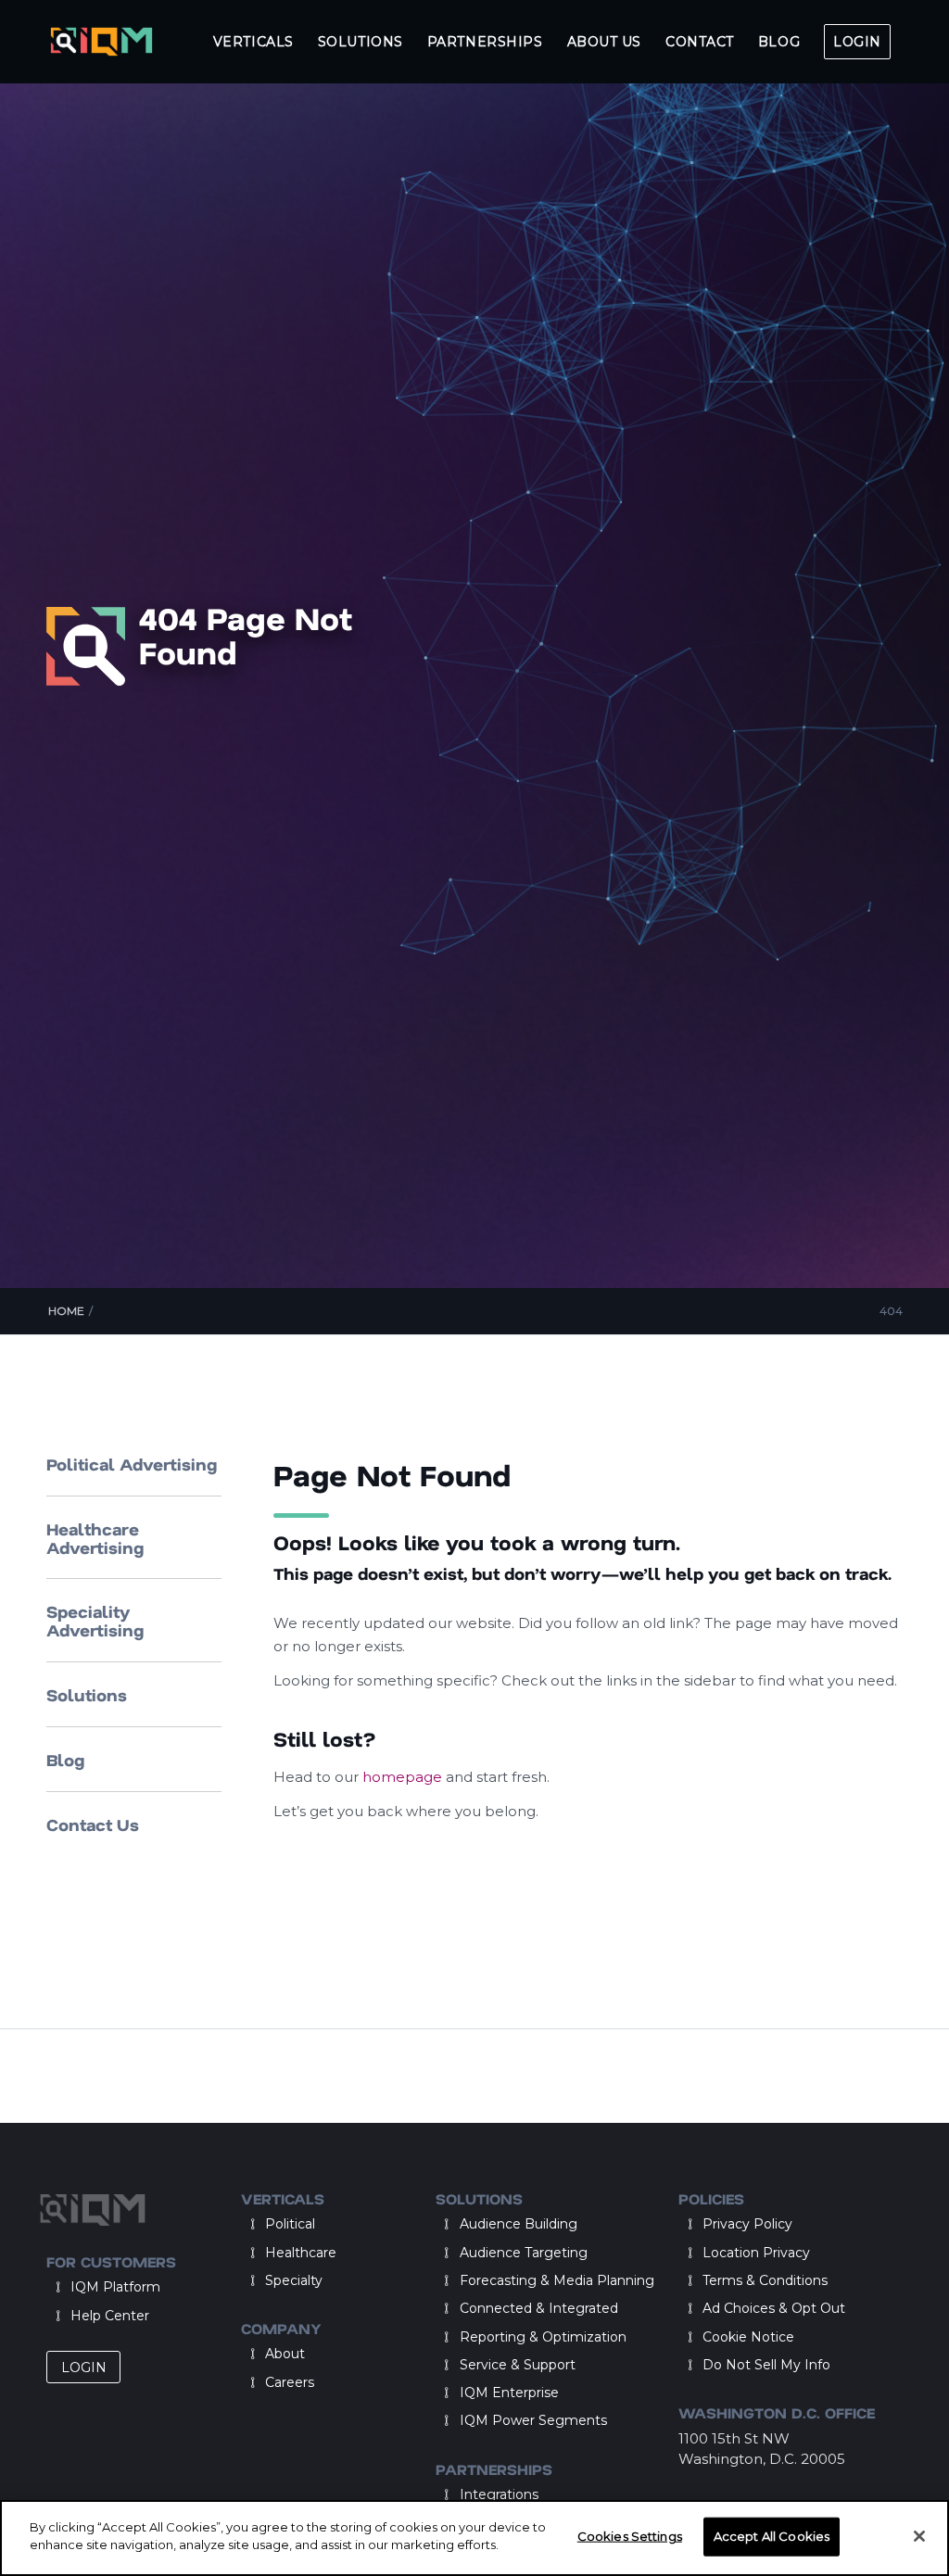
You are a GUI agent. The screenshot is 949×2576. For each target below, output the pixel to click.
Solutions (87, 1695)
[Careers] (252, 2382)
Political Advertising (132, 1464)
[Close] (919, 2536)
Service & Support (518, 2365)
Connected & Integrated (539, 2308)
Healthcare (301, 2253)
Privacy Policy (747, 2224)
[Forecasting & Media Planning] (447, 2280)
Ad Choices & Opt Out (774, 2308)
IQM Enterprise (509, 2393)
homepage (404, 1777)
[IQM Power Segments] (447, 2420)
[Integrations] (447, 2494)
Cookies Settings (630, 2536)
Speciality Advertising (95, 1621)
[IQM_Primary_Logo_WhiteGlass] (101, 42)
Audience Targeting (524, 2253)
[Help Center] (57, 2316)
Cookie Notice (748, 2337)
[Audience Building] (447, 2224)
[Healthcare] (252, 2253)
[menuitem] (253, 42)
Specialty (294, 2280)
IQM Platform (115, 2287)
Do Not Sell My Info (766, 2365)
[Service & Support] (447, 2365)
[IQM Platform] (57, 2287)
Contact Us (93, 1825)
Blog (65, 1760)
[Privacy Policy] (690, 2224)
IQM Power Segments (533, 2420)
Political (290, 2224)
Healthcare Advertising (95, 1538)
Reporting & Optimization (543, 2337)
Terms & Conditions (765, 2280)
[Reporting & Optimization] (447, 2337)
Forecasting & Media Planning (557, 2280)
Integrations (499, 2494)
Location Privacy (756, 2253)
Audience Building (519, 2224)
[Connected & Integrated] (447, 2308)
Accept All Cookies (772, 2536)
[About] (252, 2354)
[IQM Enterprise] (447, 2393)
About (285, 2354)
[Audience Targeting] (447, 2253)
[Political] (252, 2224)
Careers (290, 2382)
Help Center (110, 2316)
